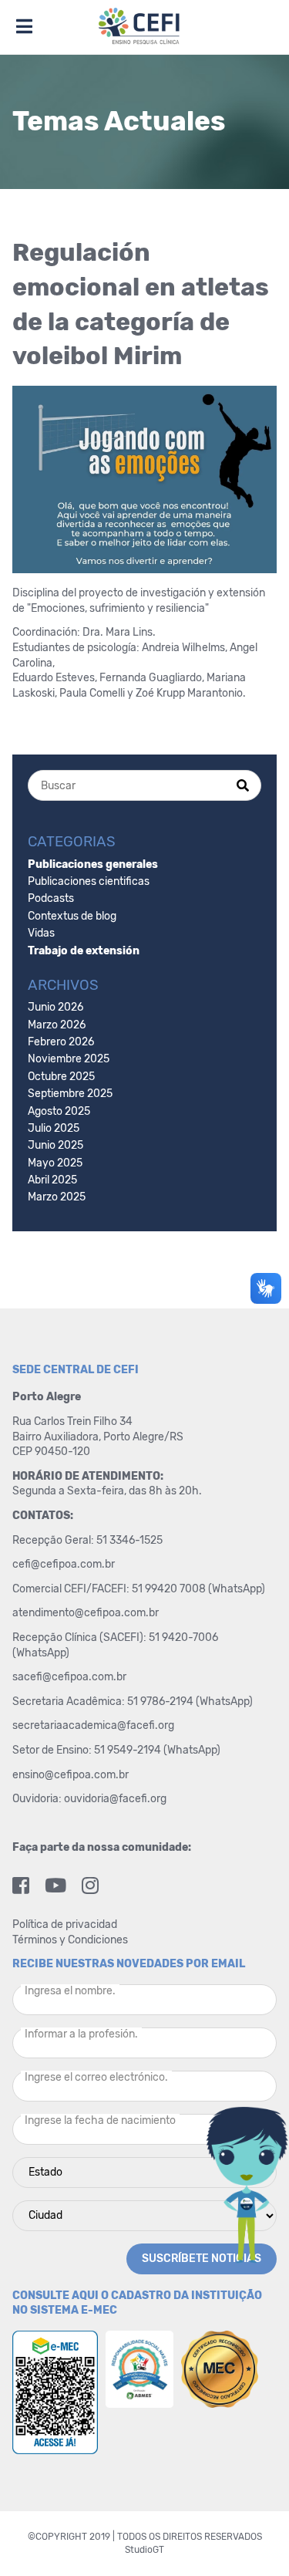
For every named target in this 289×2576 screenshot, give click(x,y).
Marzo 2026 (57, 1025)
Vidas (41, 933)
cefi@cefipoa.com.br (64, 1564)
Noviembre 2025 (69, 1059)
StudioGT (144, 2550)
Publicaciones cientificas (89, 881)
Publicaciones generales (93, 864)
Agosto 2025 (59, 1111)
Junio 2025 (55, 1145)
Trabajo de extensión (84, 951)
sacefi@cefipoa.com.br (69, 1677)
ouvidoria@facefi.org (115, 1799)
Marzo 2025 (57, 1197)
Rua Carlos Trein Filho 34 (74, 1421)
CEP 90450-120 (51, 1452)
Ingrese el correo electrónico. (96, 2077)
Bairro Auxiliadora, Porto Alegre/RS (99, 1437)
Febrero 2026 (61, 1042)
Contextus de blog (72, 916)
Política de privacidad (65, 1924)
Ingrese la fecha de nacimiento (100, 2120)
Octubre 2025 (61, 1077)
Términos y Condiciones (70, 1940)
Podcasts (51, 898)
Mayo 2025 (55, 1163)
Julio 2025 (54, 1128)
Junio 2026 (55, 1007)
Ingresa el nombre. (70, 1991)
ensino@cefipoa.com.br (71, 1775)
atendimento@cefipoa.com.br (86, 1613)
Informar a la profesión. (81, 2034)
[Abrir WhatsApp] (250, 2537)
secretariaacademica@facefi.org (93, 1725)
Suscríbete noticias (202, 2259)
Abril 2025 (52, 1180)
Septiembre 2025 (70, 1094)
